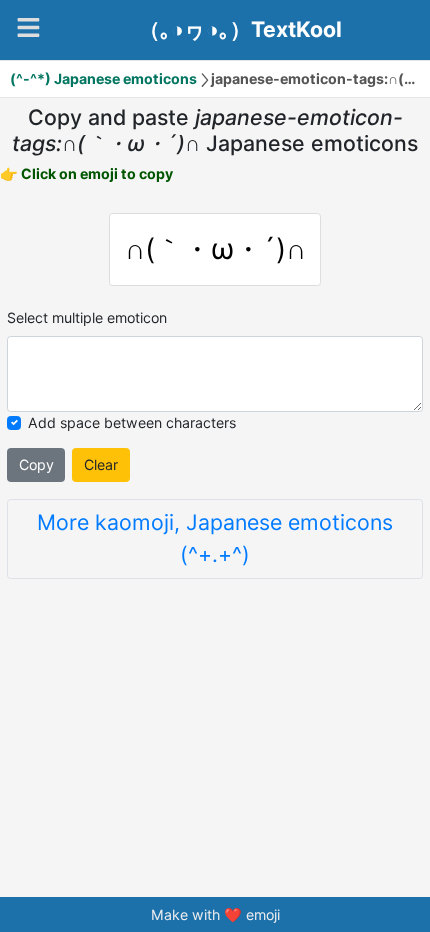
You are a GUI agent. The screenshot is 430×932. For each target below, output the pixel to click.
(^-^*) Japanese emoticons (103, 78)
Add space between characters (132, 422)
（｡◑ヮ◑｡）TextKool (240, 30)
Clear (101, 464)
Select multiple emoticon (87, 317)
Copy (36, 464)
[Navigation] (28, 27)
